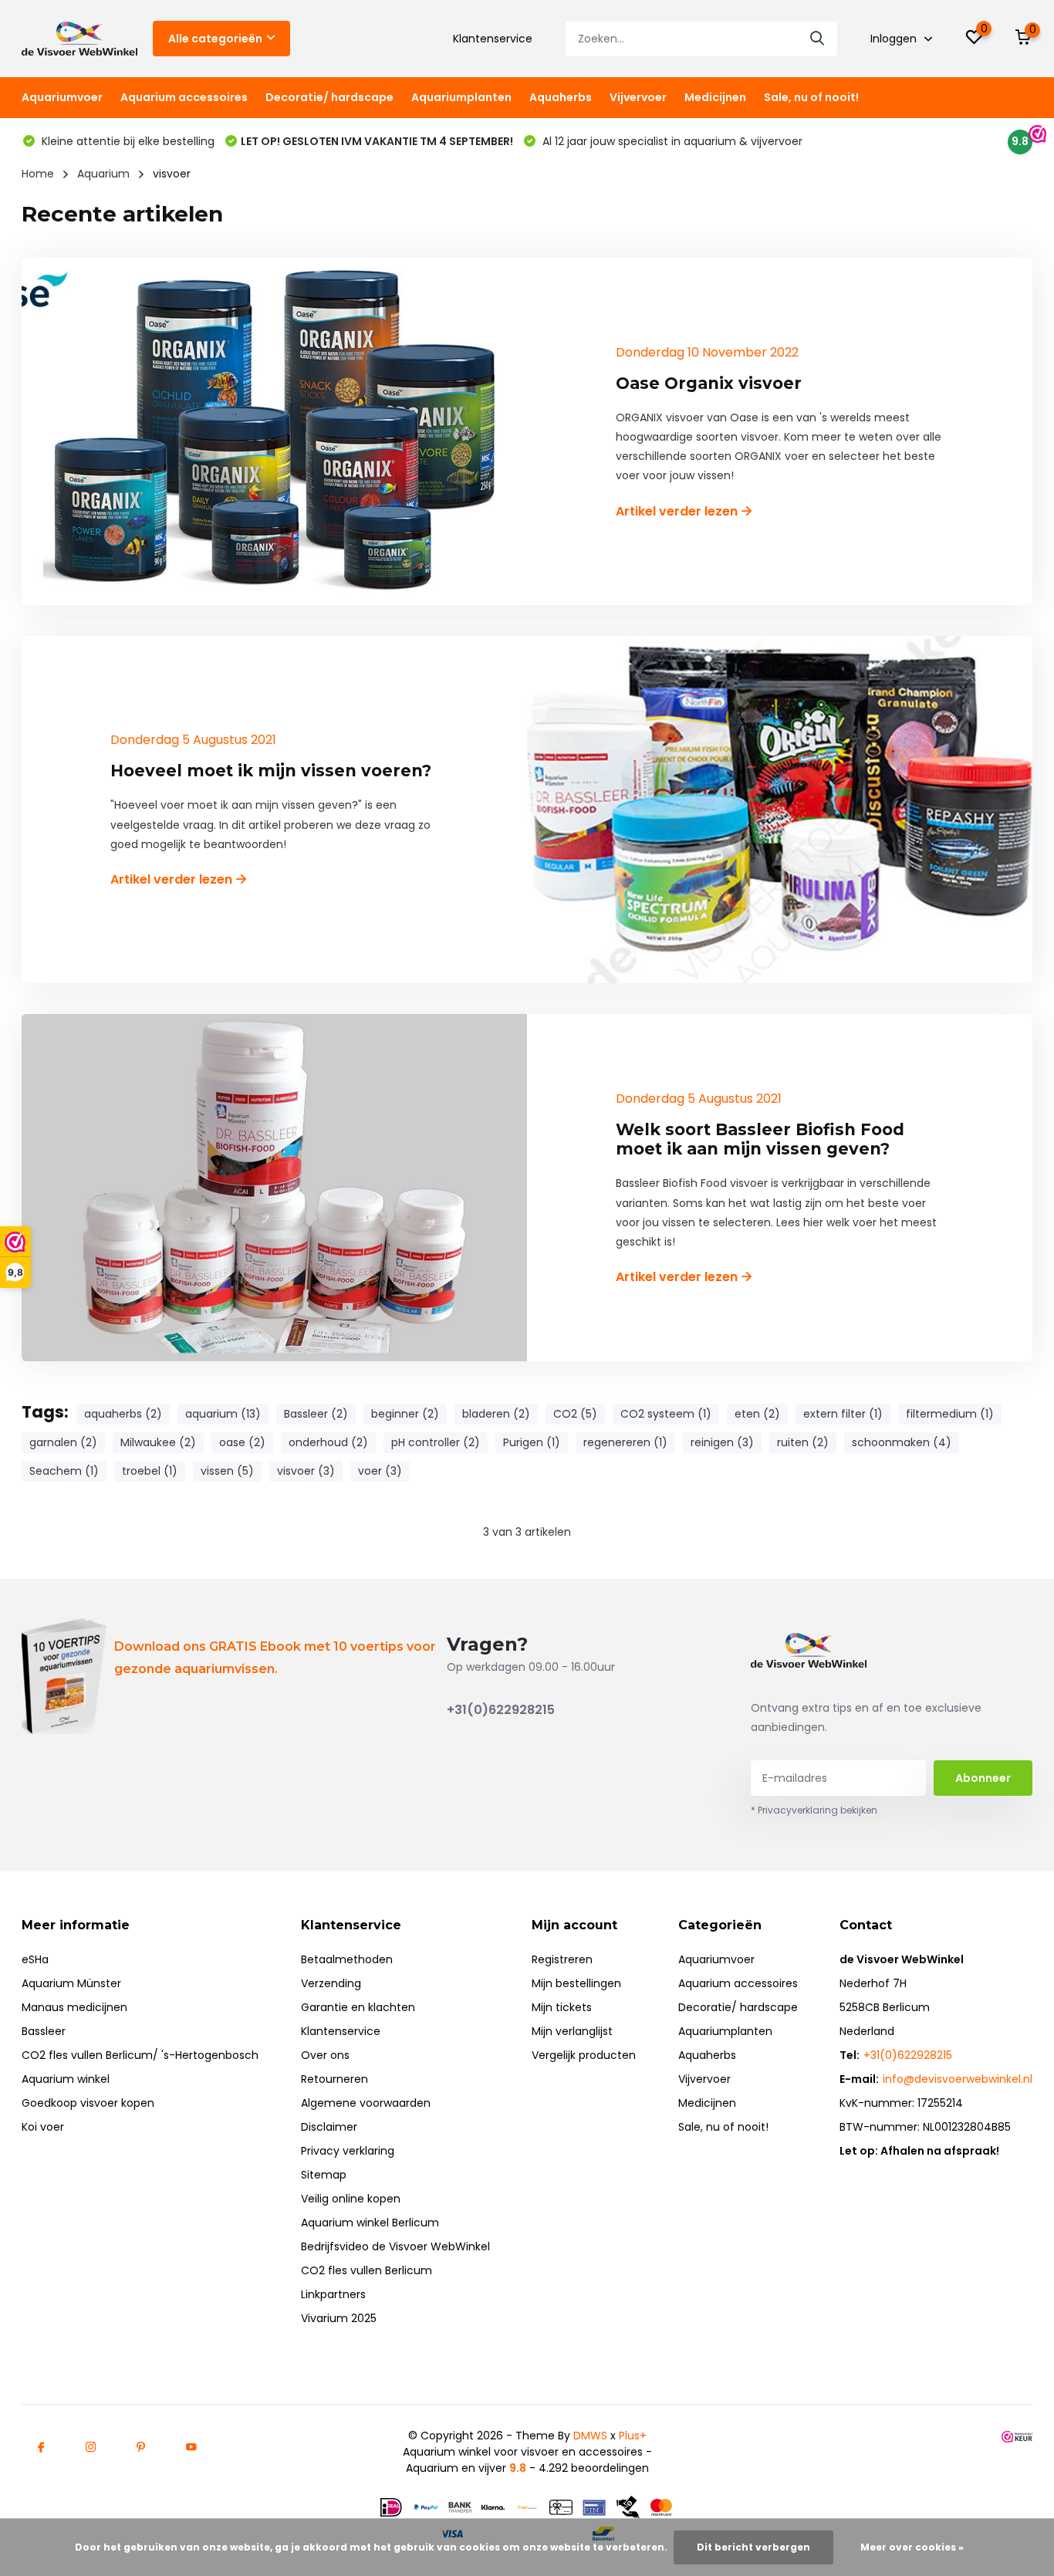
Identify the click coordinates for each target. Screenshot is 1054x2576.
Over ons (325, 2055)
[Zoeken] (818, 39)
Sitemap (324, 2175)
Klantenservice (493, 39)
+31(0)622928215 (501, 1710)
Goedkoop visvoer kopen (88, 2103)
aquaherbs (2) (123, 1414)
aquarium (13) (223, 1414)
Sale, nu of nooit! (811, 97)
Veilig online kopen (351, 2199)
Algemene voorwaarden (366, 2103)
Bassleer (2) (316, 1414)
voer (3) (380, 1471)
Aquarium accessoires (184, 97)
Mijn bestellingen (576, 1983)
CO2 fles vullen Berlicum (367, 2270)
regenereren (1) (625, 1442)
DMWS (590, 2436)
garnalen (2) (63, 1442)
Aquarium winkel (66, 2079)
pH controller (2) (436, 1442)
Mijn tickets (562, 2007)
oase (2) (242, 1442)
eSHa (35, 1959)
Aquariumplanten (461, 97)
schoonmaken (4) (902, 1442)
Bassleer (44, 2031)
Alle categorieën (215, 39)
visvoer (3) (306, 1471)
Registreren (562, 1959)
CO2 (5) (575, 1414)
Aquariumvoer (62, 97)
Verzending (331, 1983)
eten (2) (757, 1414)
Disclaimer (329, 2127)
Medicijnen (715, 97)
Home (38, 174)
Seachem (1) (64, 1471)
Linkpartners (333, 2294)
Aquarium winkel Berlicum (370, 2223)
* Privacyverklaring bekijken (814, 1810)
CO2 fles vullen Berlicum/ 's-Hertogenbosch (140, 2055)
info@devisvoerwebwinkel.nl (958, 2079)
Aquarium (103, 174)
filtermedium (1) (950, 1414)
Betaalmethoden (347, 1959)
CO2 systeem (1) (666, 1414)
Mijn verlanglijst (572, 2031)
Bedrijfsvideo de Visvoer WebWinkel (395, 2246)
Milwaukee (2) (158, 1442)
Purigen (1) (532, 1442)
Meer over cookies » (912, 2547)
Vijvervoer (638, 97)
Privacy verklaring (348, 2151)
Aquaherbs (561, 97)
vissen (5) (227, 1471)
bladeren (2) (496, 1414)
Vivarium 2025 (339, 2318)
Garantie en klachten (358, 2007)
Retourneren (334, 2079)
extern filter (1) (843, 1414)
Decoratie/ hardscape (329, 97)
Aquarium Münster (71, 1983)
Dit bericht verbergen (753, 2547)
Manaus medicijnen (74, 2007)
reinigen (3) (722, 1442)
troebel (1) (150, 1471)
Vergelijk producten (584, 2055)
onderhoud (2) (328, 1442)
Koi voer (43, 2127)
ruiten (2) (803, 1442)
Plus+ (633, 2436)
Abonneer (983, 1778)
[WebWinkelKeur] (1017, 2436)
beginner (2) (405, 1414)
